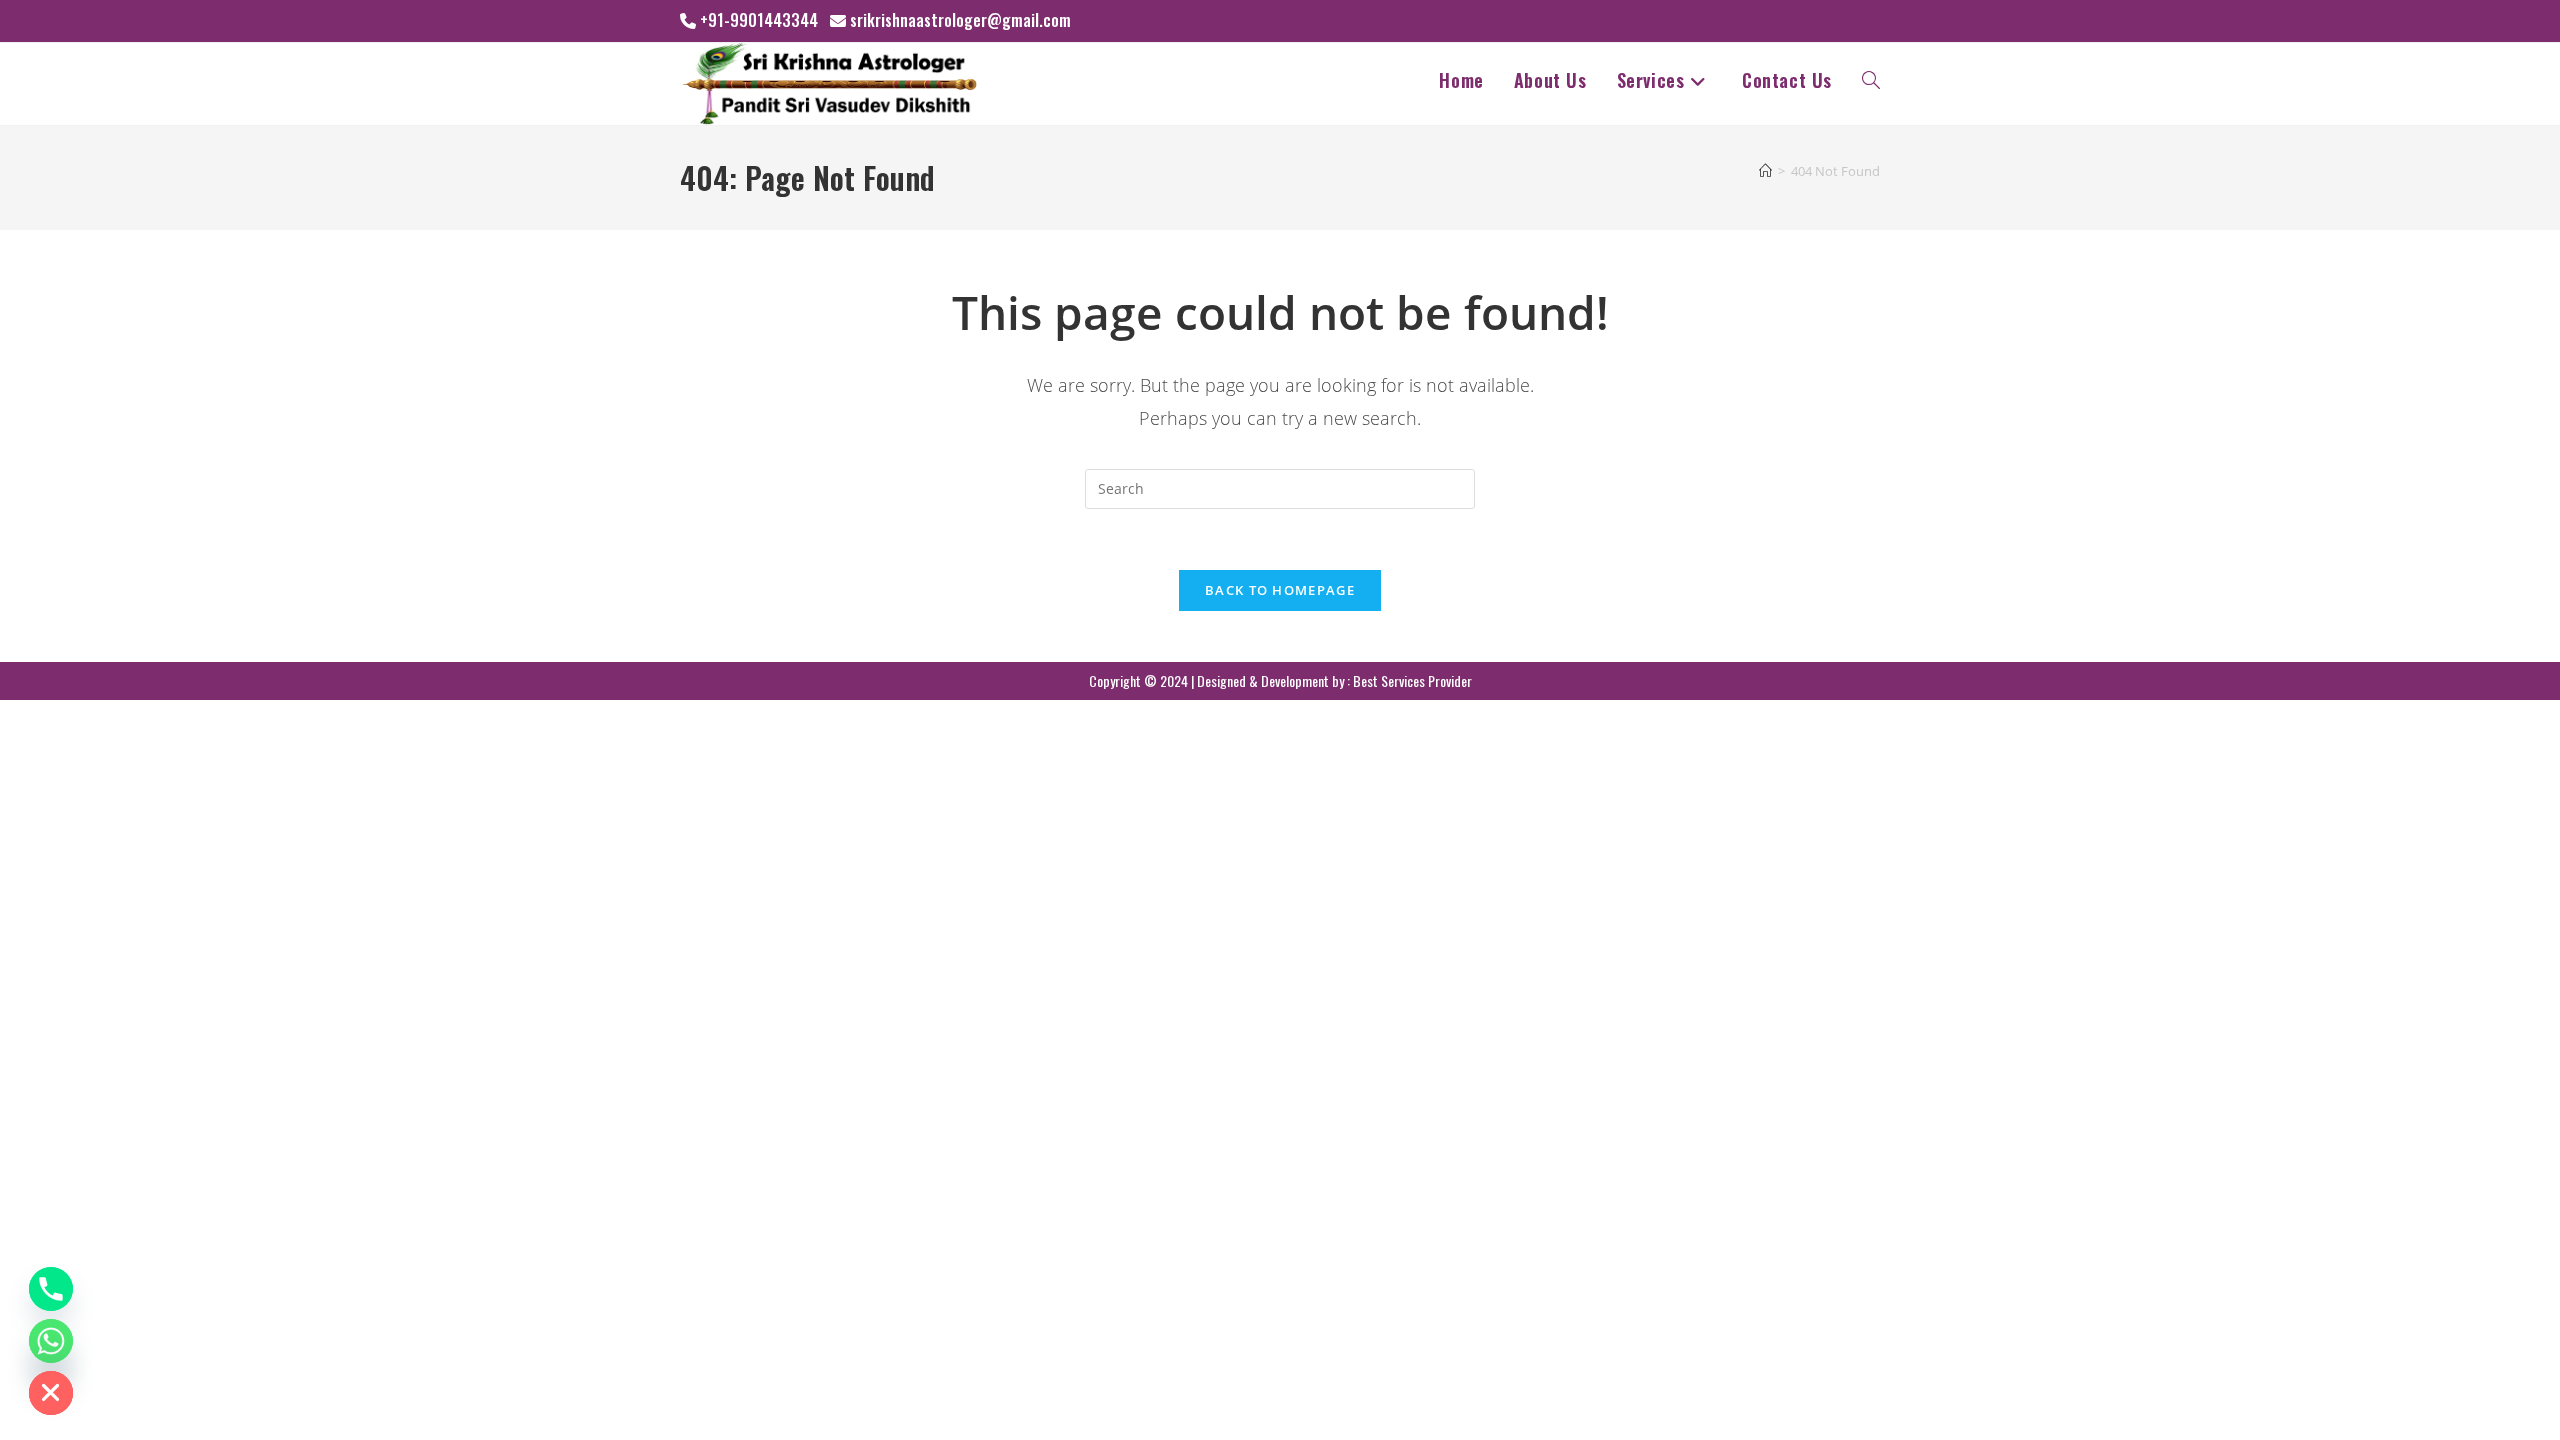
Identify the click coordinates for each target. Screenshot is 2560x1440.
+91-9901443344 (759, 20)
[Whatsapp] (51, 1341)
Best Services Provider (1412, 680)
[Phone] (51, 1289)
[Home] (1765, 171)
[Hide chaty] (51, 1393)
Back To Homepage (1280, 590)
